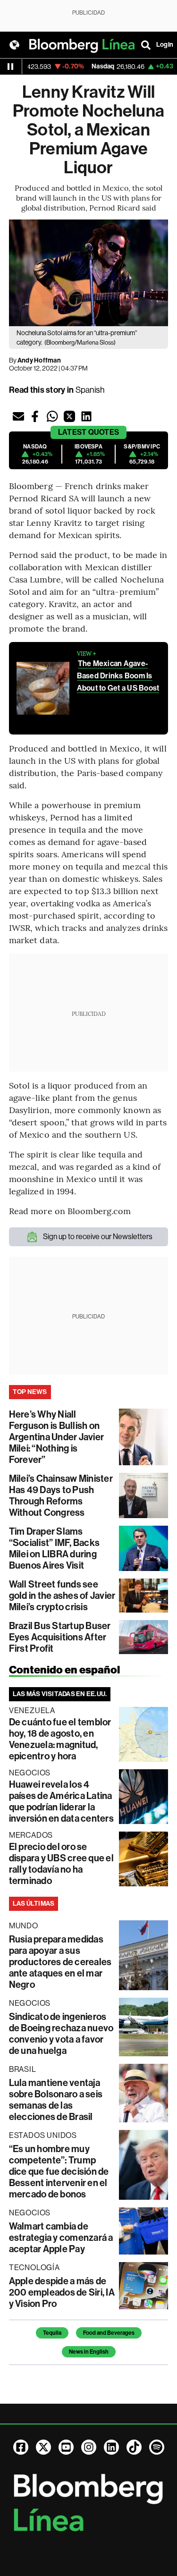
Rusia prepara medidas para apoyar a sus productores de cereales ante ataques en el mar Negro (60, 1962)
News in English (89, 2352)
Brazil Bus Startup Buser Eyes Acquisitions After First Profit (60, 1637)
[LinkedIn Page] (111, 2447)
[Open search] (146, 45)
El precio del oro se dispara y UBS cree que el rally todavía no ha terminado (61, 1864)
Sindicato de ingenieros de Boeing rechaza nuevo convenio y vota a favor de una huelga (61, 2034)
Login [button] (165, 45)
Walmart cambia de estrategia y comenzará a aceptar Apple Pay (61, 2238)
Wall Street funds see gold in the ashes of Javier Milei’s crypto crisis (62, 1596)
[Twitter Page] (43, 2447)
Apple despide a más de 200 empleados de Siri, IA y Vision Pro (62, 2292)
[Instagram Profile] (89, 2447)
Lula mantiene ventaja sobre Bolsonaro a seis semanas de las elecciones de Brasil (56, 2100)
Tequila (52, 2333)
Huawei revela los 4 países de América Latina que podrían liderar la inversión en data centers (61, 1801)
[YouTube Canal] (66, 2447)
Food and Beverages (109, 2333)
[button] (18, 416)
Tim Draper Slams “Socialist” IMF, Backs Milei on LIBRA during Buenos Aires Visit (54, 1548)
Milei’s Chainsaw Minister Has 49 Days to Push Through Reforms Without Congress (61, 1495)
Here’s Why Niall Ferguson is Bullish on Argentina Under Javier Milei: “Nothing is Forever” (56, 1437)
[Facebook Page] (21, 2447)
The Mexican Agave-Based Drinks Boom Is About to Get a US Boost (118, 676)
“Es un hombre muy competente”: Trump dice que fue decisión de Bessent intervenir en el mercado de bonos (59, 2171)
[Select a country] (14, 45)
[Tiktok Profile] (134, 2447)
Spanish (90, 390)
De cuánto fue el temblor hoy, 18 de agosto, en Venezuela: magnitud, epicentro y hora (60, 1739)
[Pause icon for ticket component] (10, 67)
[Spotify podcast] (157, 2447)
